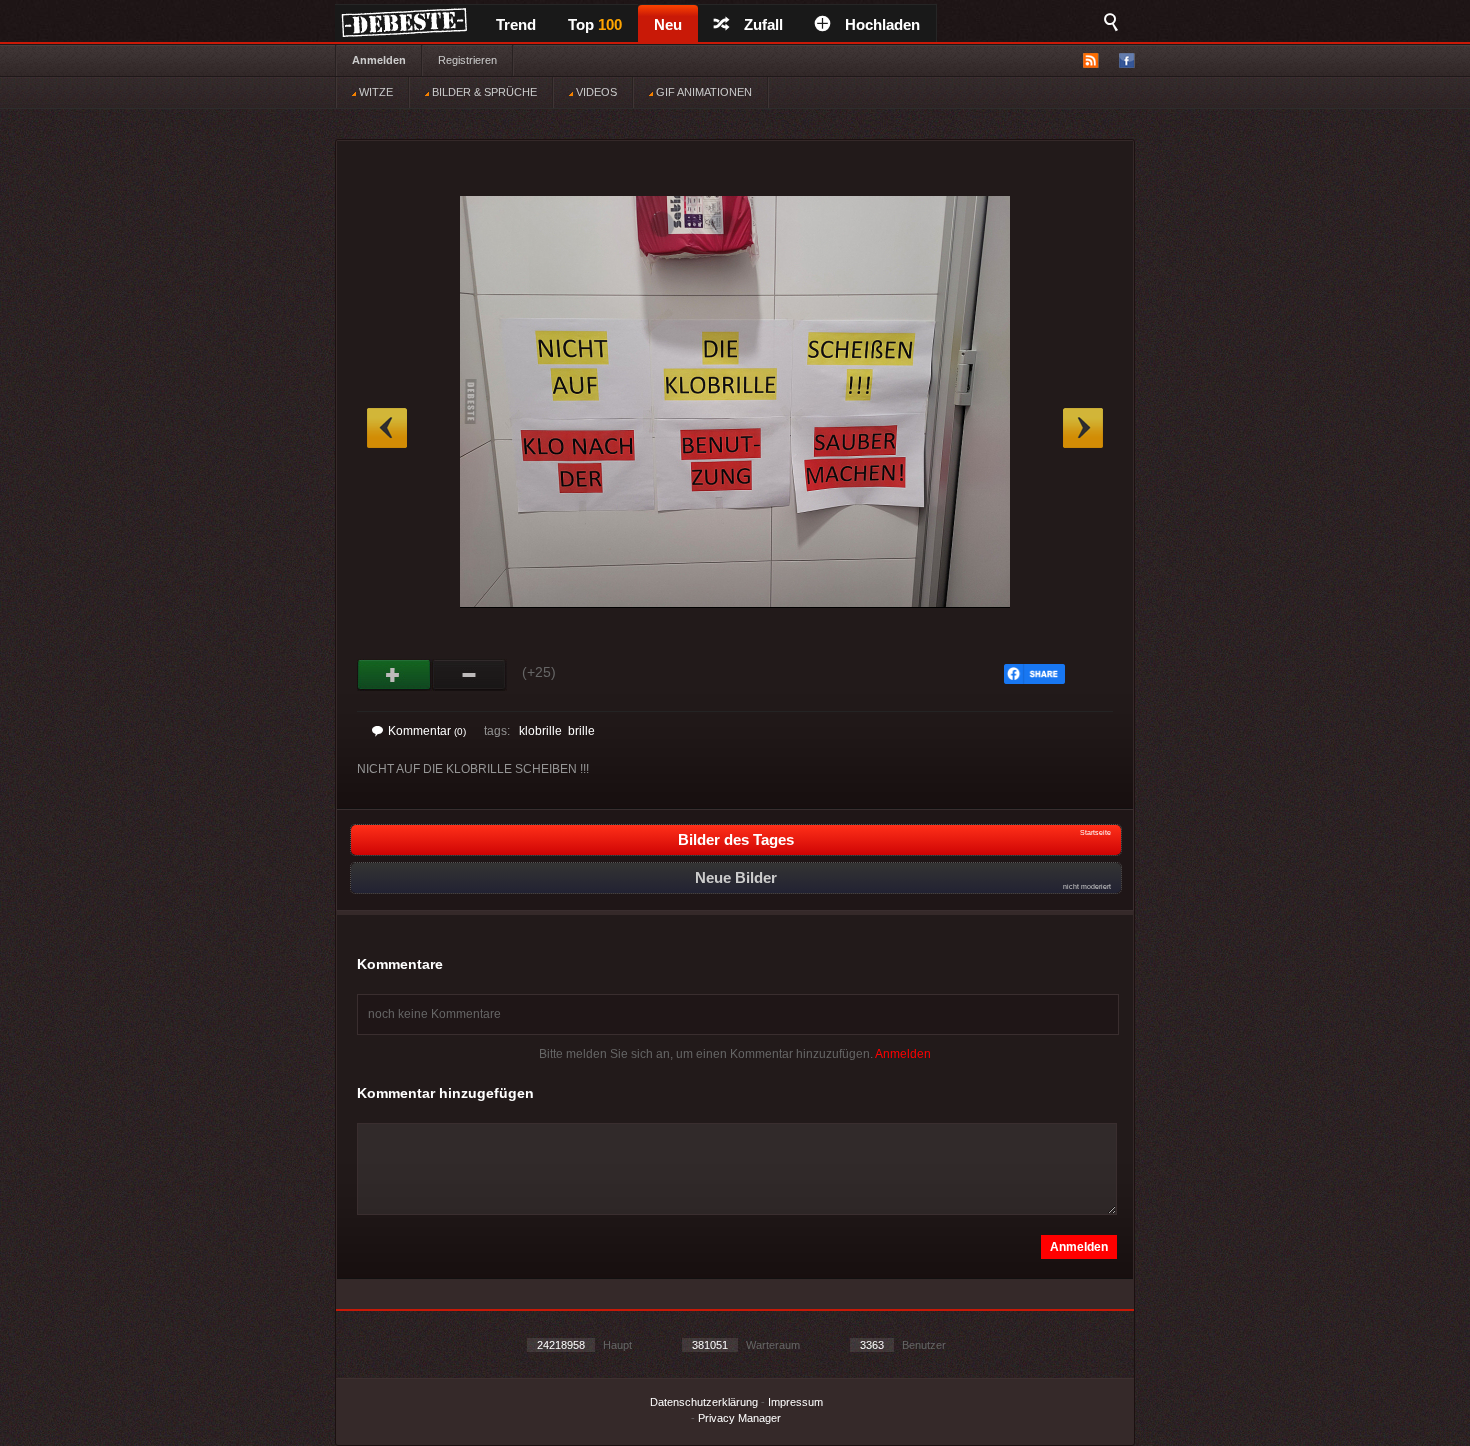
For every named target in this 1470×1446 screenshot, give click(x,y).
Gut (394, 675)
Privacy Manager (739, 1418)
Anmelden (379, 60)
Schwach (469, 675)
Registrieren (467, 60)
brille (581, 731)
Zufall (763, 24)
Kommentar (427, 731)
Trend (516, 24)
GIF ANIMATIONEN (702, 92)
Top (595, 24)
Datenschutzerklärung (704, 1402)
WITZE (374, 92)
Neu (668, 24)
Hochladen (882, 24)
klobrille (540, 731)
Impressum (795, 1402)
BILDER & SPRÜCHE (483, 92)
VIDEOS (595, 92)
